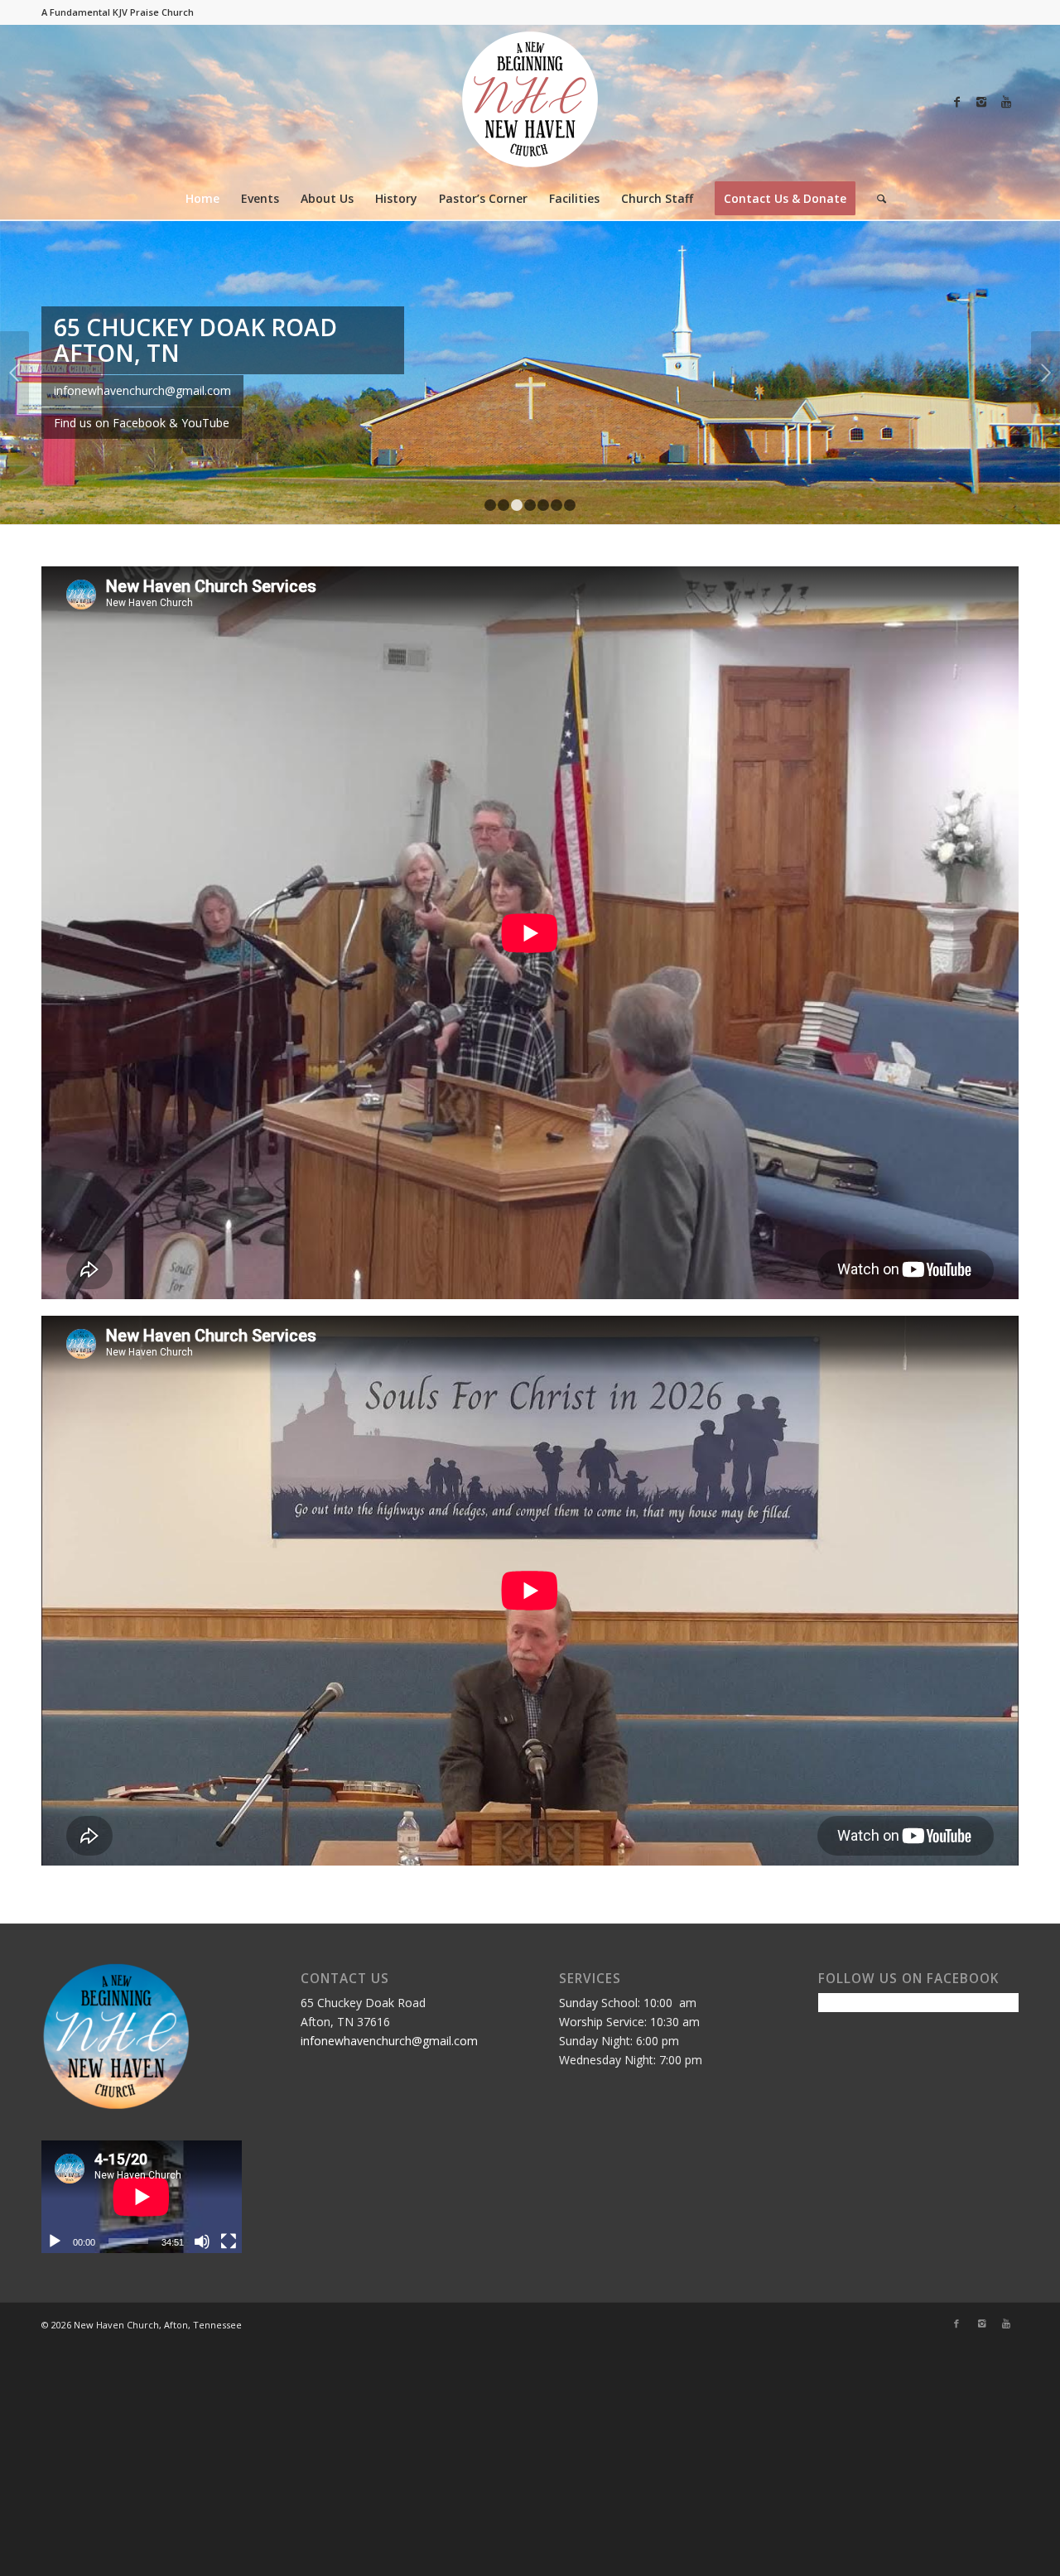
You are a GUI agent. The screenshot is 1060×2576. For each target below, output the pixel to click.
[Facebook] (956, 102)
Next (1046, 444)
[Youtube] (1006, 102)
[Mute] (202, 2383)
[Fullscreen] (229, 2383)
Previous (14, 444)
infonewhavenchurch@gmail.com (389, 2182)
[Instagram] (981, 102)
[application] (142, 2338)
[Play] (55, 2383)
